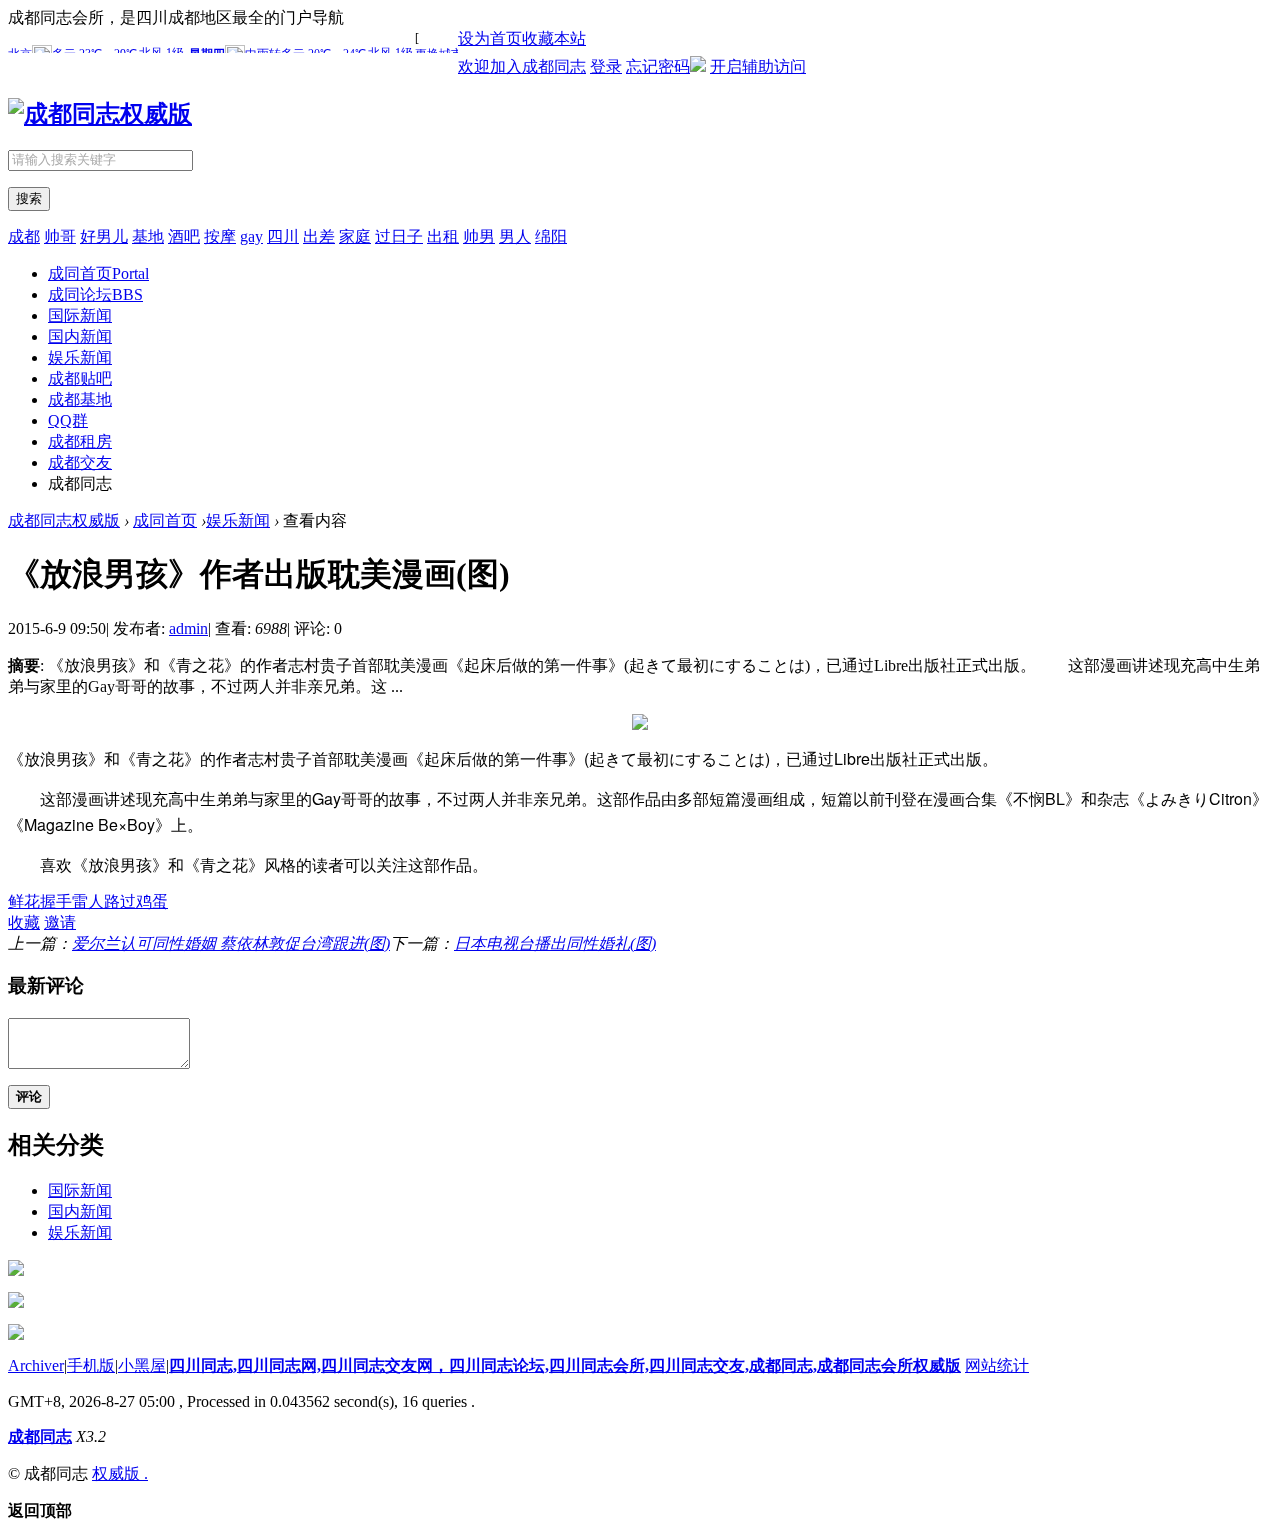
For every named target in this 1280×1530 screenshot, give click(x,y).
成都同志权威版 (64, 520)
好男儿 (104, 236)
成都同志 (40, 1436)
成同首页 (98, 273)
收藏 (24, 922)
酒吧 (184, 236)
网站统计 (997, 1365)
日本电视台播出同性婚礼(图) (555, 943)
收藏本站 (554, 38)
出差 (319, 236)
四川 (283, 236)
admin (188, 628)
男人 (515, 236)
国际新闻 (80, 315)
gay (251, 236)
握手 (56, 901)
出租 (443, 236)
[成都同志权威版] (100, 114)
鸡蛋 (152, 901)
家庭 (355, 236)
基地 (148, 236)
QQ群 (68, 420)
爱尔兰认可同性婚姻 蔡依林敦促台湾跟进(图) (231, 943)
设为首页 (490, 38)
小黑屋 (142, 1365)
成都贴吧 (80, 378)
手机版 (91, 1365)
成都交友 (80, 462)
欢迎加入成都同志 (522, 66)
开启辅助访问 (758, 66)
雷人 (88, 901)
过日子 (399, 236)
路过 (120, 901)
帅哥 (60, 236)
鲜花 (24, 901)
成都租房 (80, 441)
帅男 (479, 236)
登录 (606, 66)
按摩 (220, 236)
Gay (326, 798)
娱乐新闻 (80, 357)
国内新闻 (80, 336)
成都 (24, 236)
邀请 (60, 922)
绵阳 (551, 236)
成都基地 (80, 399)
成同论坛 (95, 294)
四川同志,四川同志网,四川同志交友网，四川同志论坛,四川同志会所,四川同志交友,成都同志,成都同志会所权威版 (565, 1365)
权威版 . (120, 1473)
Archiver (36, 1365)
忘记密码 (658, 66)
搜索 (29, 198)
